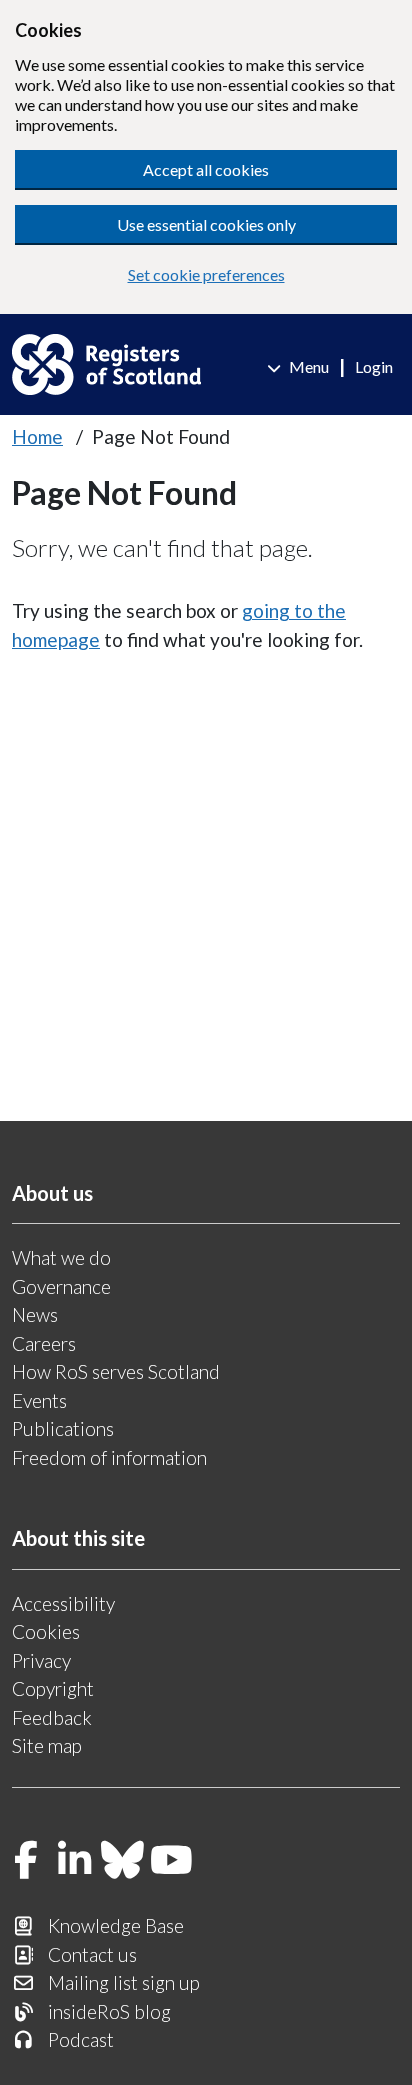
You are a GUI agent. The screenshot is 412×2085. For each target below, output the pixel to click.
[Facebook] (26, 1861)
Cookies (46, 1631)
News (35, 1314)
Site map (47, 1745)
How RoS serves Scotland (116, 1371)
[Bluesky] (123, 1861)
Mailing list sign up (124, 1982)
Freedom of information (109, 1457)
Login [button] (374, 366)
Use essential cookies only (206, 224)
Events (39, 1400)
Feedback (52, 1717)
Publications (63, 1428)
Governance (61, 1286)
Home (37, 436)
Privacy (41, 1660)
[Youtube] (172, 1861)
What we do (61, 1257)
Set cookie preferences (206, 274)
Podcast (81, 2039)
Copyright (53, 1688)
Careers (44, 1343)
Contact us (92, 1954)
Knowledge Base (116, 1925)
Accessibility (63, 1603)
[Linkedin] (75, 1861)
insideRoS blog (109, 2011)
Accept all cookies (206, 169)
